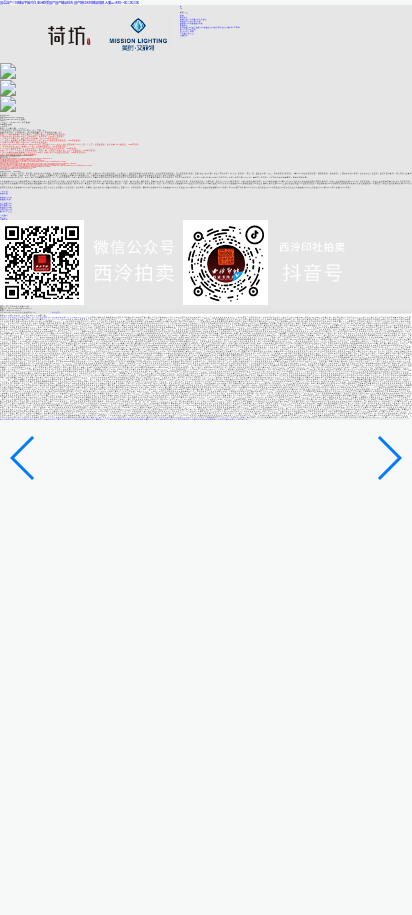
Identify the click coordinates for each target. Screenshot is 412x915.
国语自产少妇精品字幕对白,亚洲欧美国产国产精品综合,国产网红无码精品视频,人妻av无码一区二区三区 (69, 3)
